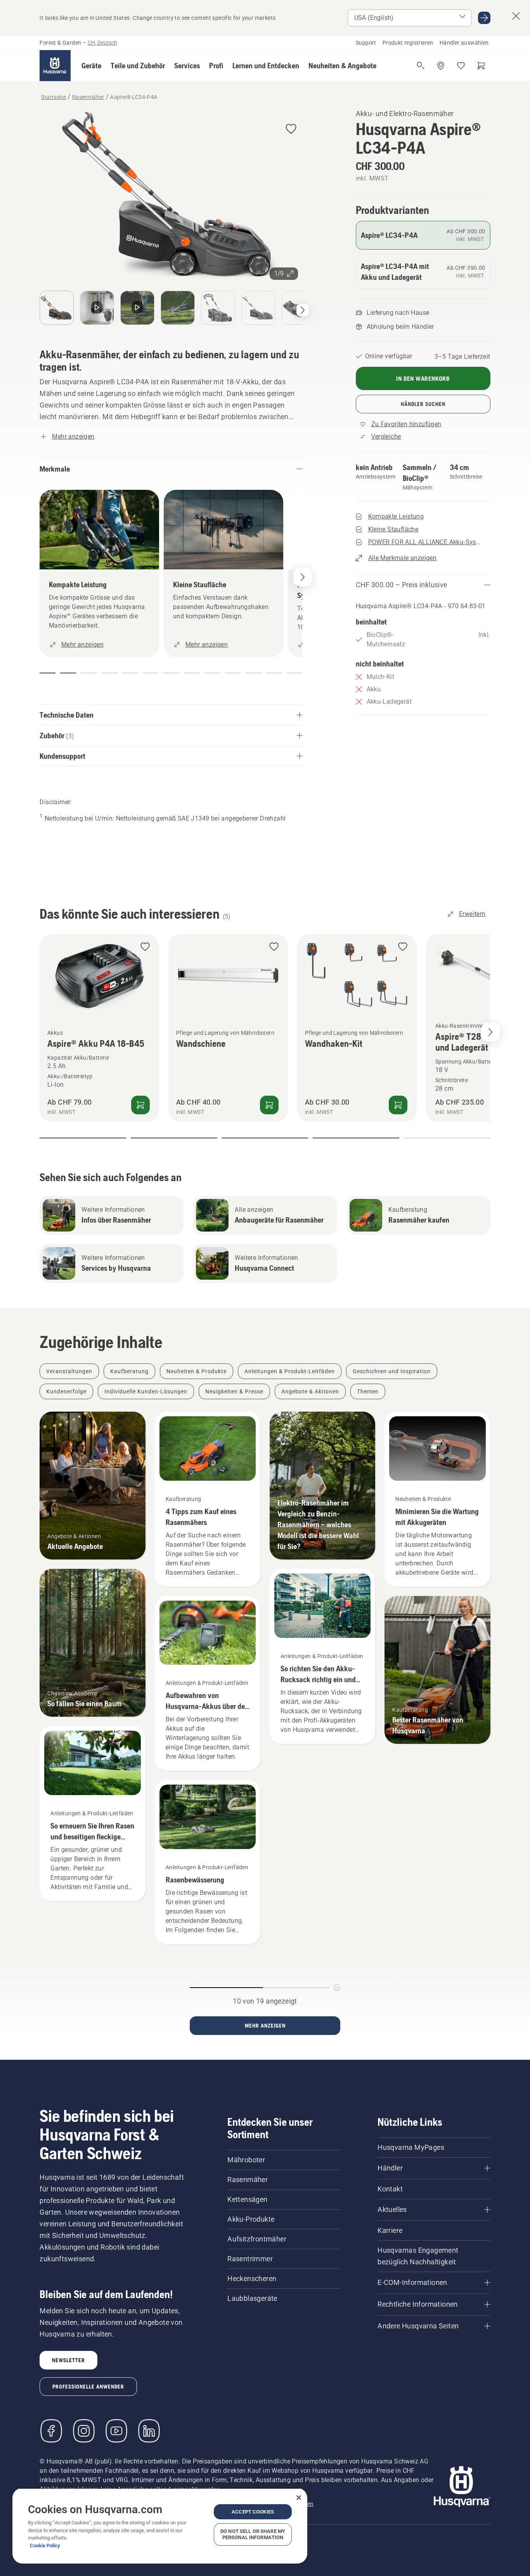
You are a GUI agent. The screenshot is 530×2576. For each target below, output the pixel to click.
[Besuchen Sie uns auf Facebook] (51, 2431)
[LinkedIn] (149, 2431)
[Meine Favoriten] (461, 66)
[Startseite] (55, 66)
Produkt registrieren (408, 43)
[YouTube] (116, 2431)
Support (366, 43)
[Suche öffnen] (421, 66)
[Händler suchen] (441, 66)
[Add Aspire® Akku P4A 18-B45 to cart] (140, 1105)
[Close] (299, 2498)
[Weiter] (303, 310)
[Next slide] (490, 1032)
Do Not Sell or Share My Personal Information (253, 2534)
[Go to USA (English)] (484, 18)
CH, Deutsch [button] (102, 43)
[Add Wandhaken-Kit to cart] (398, 1105)
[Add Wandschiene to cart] (269, 1105)
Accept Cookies (253, 2512)
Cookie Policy (45, 2546)
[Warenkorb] (481, 66)
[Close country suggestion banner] (516, 16)
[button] (91, 66)
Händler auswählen (464, 43)
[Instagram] (84, 2431)
